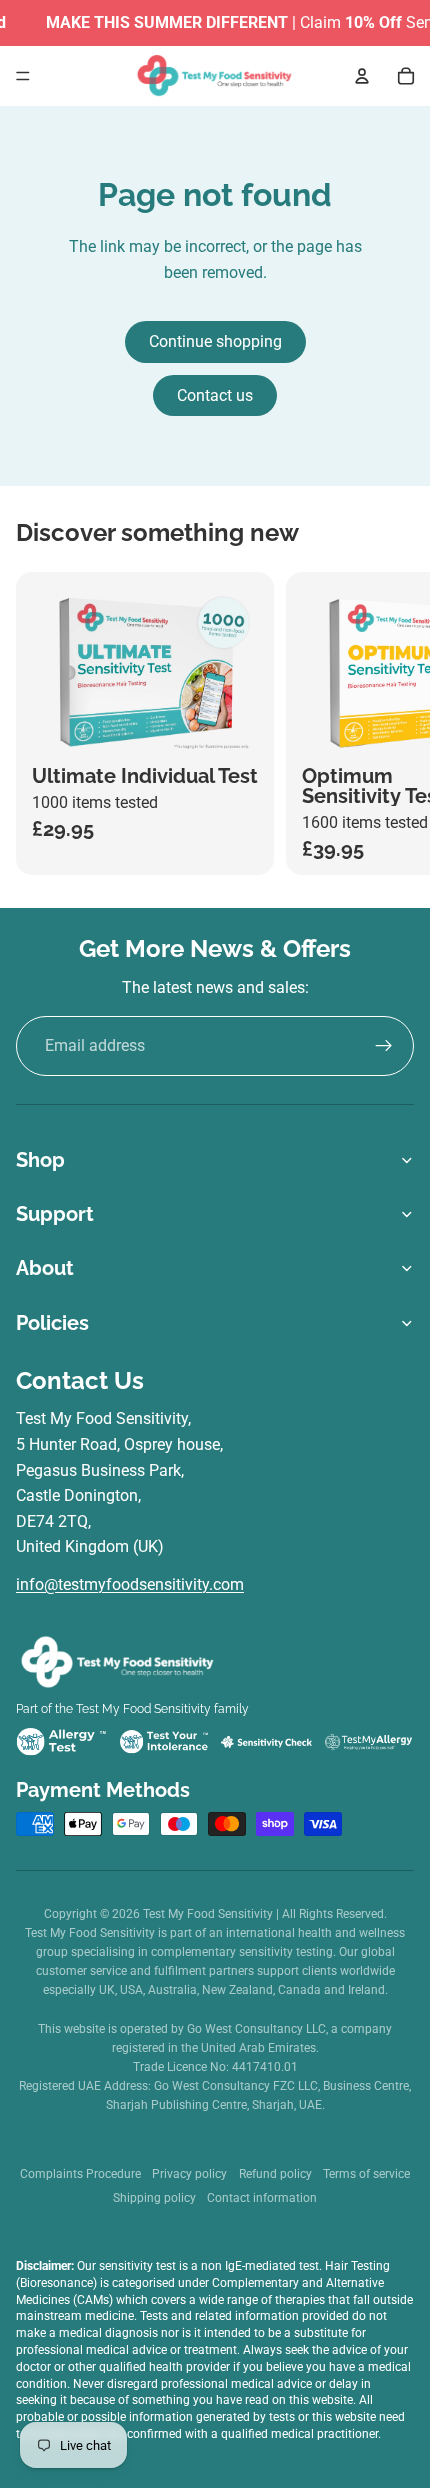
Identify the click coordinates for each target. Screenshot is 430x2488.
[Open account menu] (362, 76)
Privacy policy (189, 2174)
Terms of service (366, 2174)
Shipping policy (154, 2198)
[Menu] (23, 76)
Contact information (262, 2198)
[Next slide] (396, 723)
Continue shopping (215, 341)
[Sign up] (384, 1046)
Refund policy (275, 2174)
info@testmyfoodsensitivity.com (130, 1584)
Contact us (215, 395)
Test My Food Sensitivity (209, 1914)
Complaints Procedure (80, 2174)
